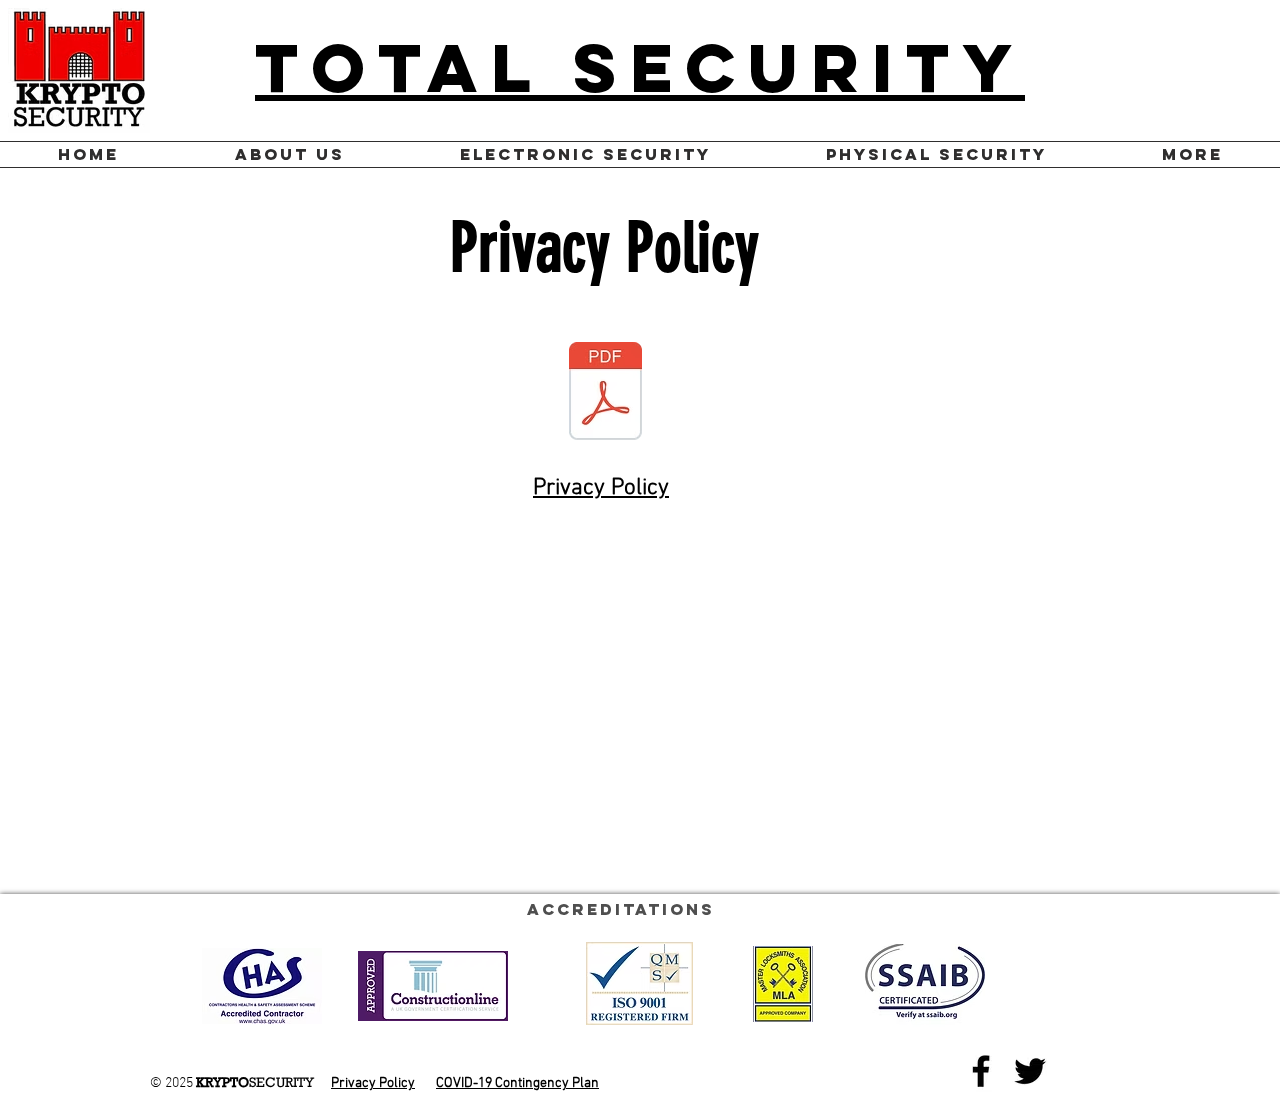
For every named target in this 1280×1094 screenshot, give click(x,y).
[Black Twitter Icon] (1030, 1071)
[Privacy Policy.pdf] (605, 393)
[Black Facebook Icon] (981, 1071)
